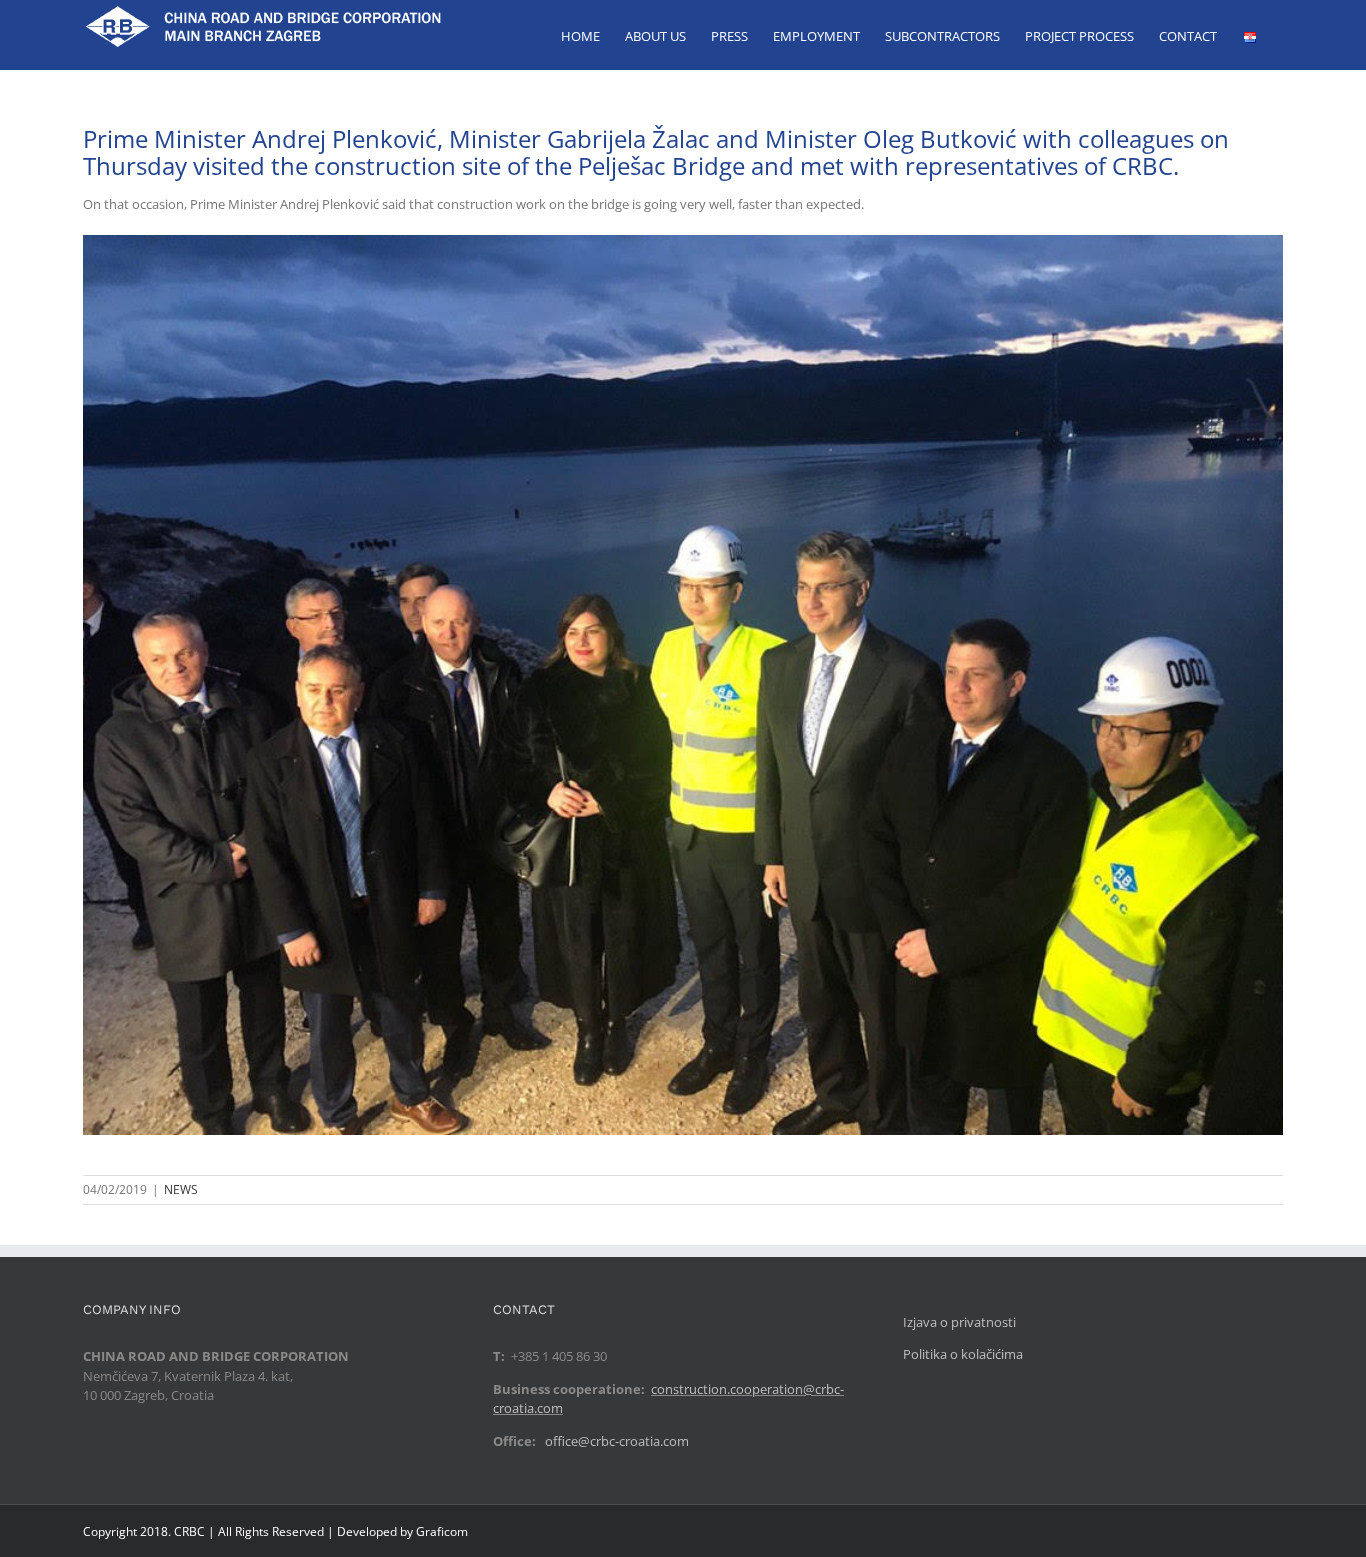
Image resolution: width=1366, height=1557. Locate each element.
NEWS (181, 1189)
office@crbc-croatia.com (617, 1441)
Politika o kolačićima (963, 1354)
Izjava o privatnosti (959, 1322)
